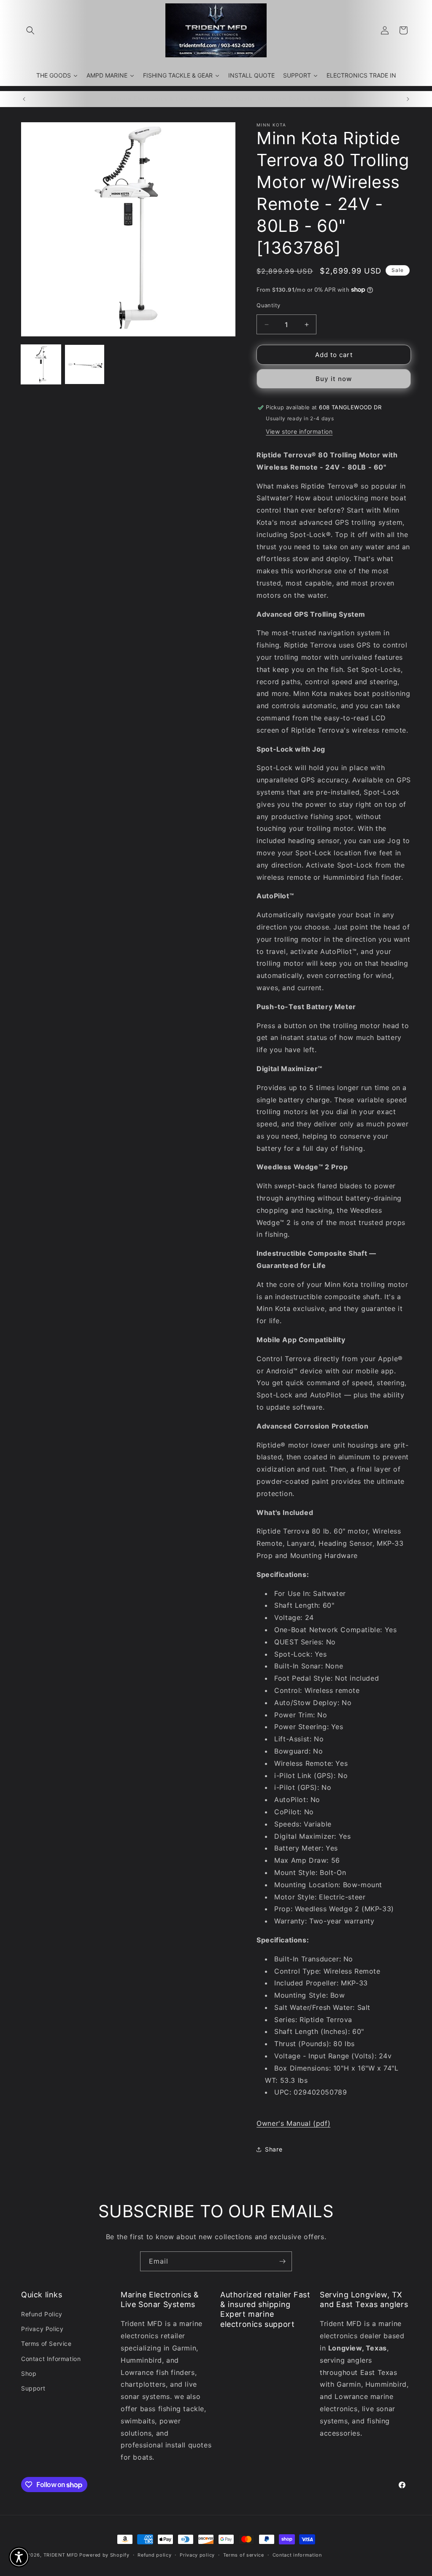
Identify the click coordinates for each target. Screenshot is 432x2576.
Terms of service (244, 2555)
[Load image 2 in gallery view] (85, 365)
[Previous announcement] (24, 99)
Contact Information (51, 2359)
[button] (30, 30)
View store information (299, 431)
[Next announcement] (408, 99)
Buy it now (334, 379)
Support (33, 2388)
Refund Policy (42, 2314)
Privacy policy (197, 2555)
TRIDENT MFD (61, 2555)
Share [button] (274, 2149)
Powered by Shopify (104, 2555)
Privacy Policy (42, 2329)
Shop (29, 2373)
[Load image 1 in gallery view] (41, 365)
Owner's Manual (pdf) (293, 2123)
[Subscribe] (282, 2261)
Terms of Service (46, 2344)
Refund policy (154, 2555)
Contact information (297, 2555)
